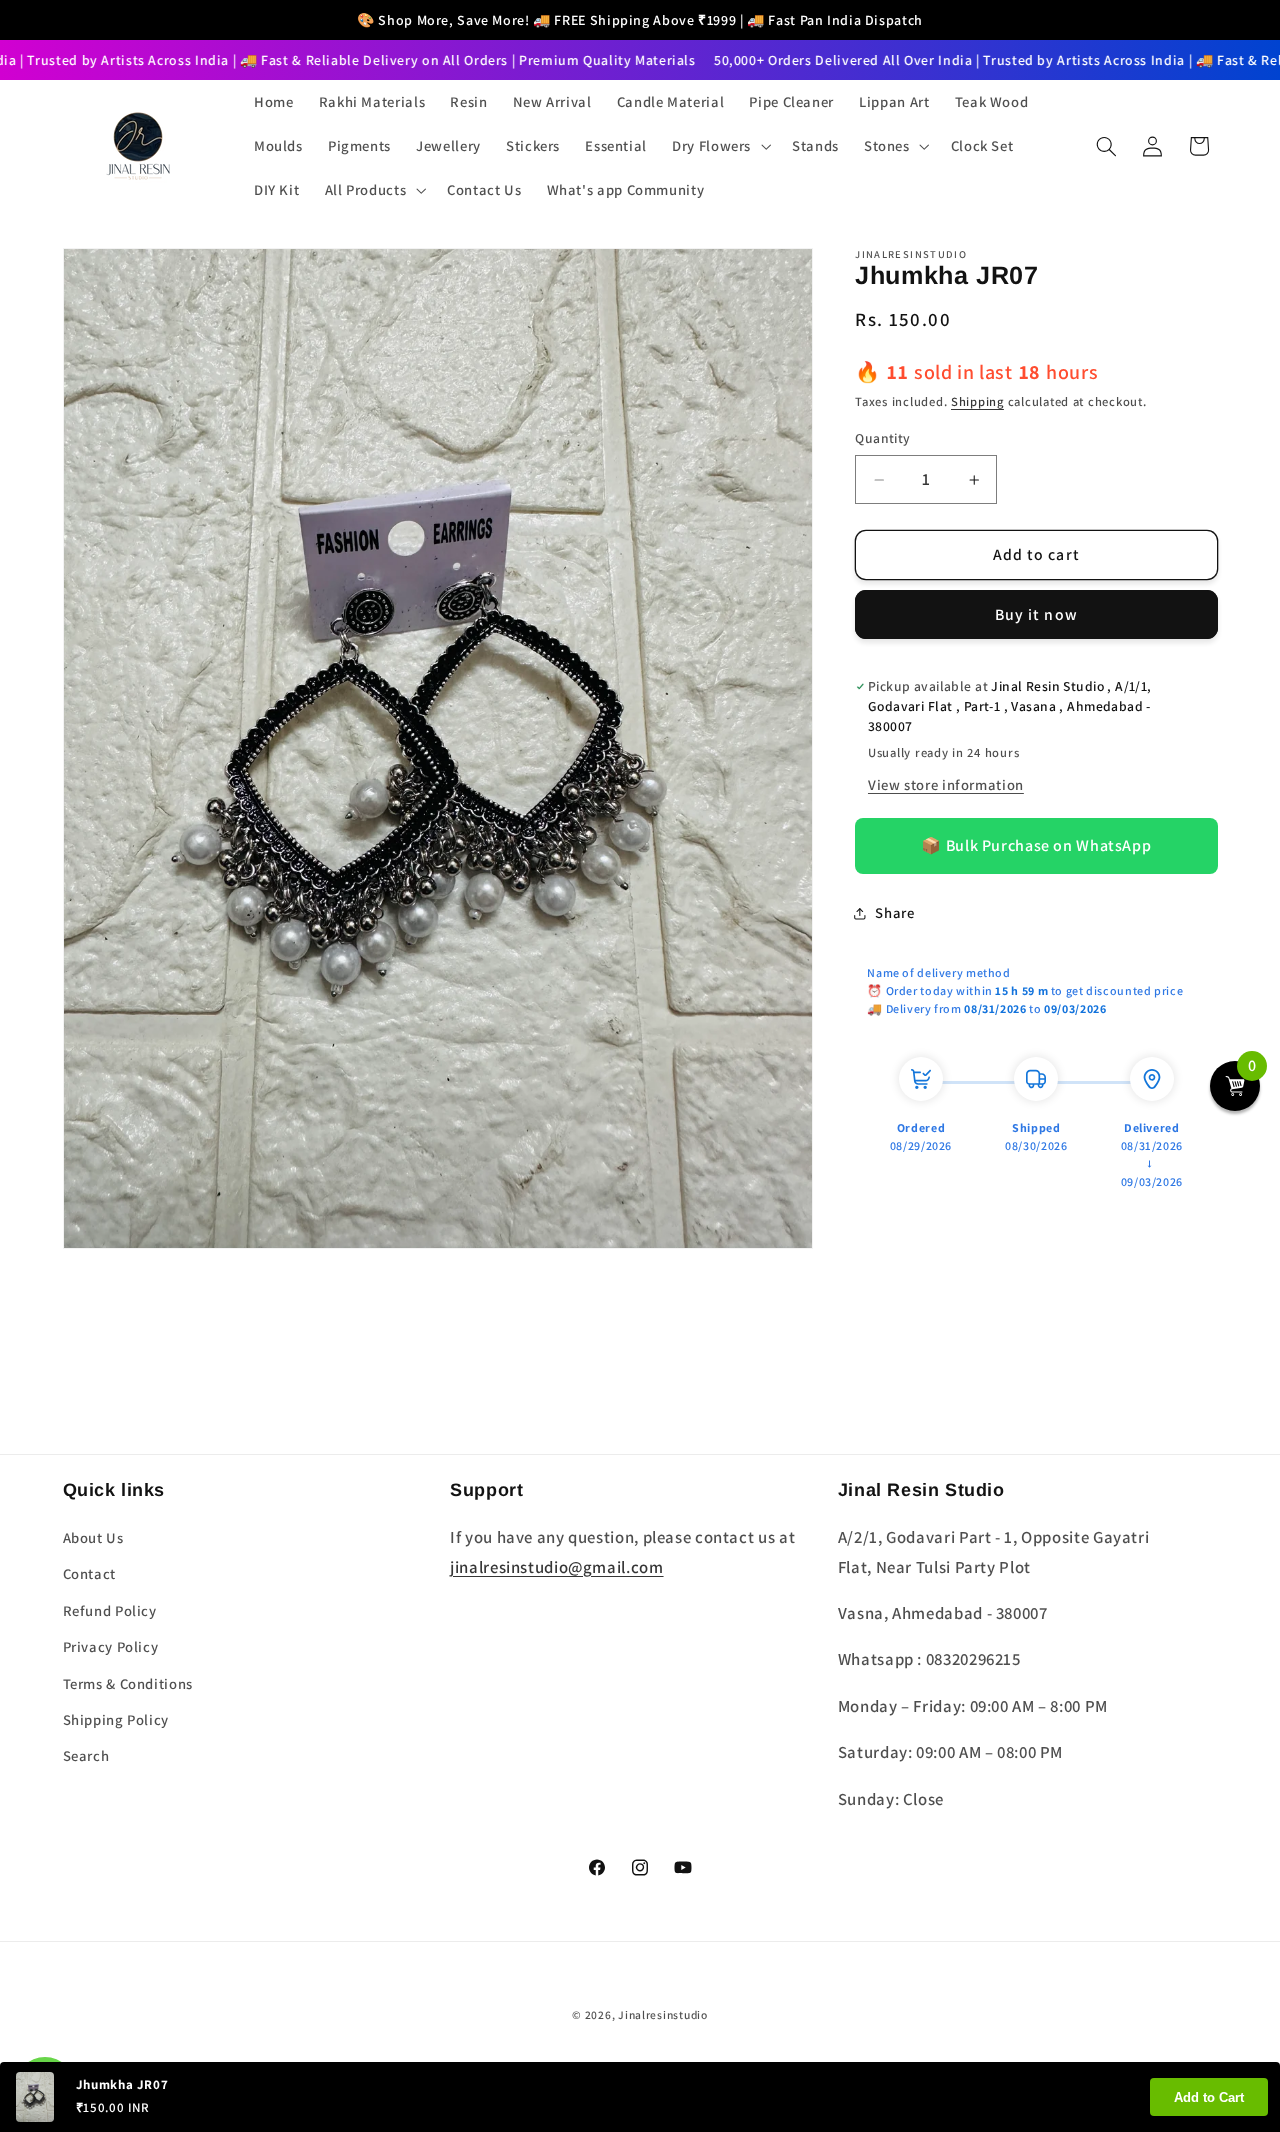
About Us (93, 1537)
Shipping (977, 401)
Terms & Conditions (128, 1683)
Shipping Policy (116, 1719)
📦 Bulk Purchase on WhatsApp (1036, 846)
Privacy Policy (111, 1646)
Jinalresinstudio (663, 2014)
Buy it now (1036, 614)
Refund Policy (110, 1610)
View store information (946, 784)
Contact (89, 1573)
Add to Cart (1209, 2097)
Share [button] (894, 913)
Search (86, 1755)
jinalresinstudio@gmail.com (556, 1567)
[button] (720, 146)
